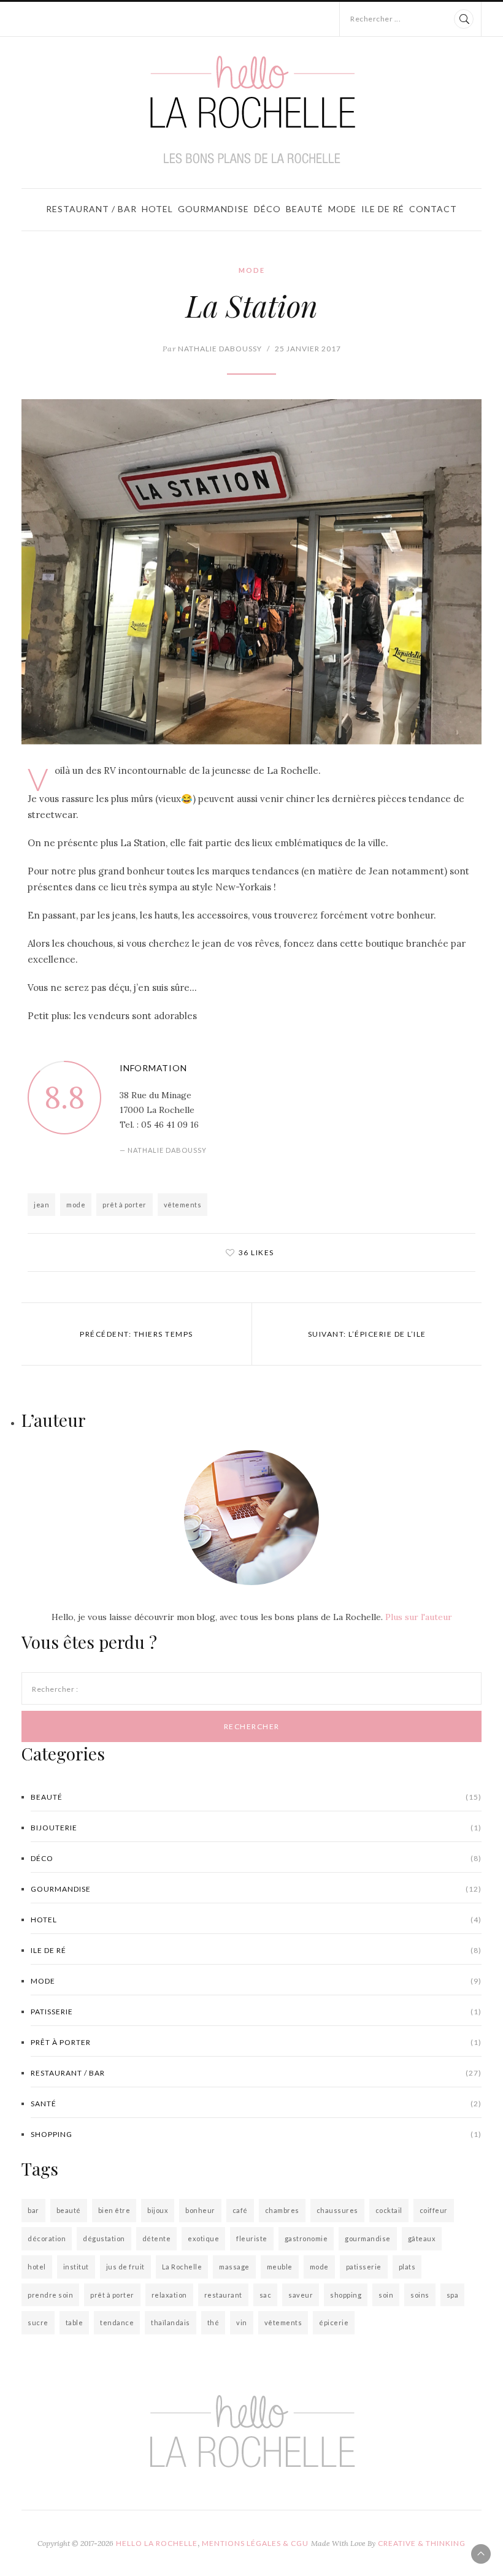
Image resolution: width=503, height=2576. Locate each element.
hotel (37, 2267)
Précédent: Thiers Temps (136, 1334)
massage (234, 2267)
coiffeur (434, 2210)
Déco (267, 209)
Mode (342, 209)
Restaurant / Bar (91, 209)
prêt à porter (125, 1205)
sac (266, 2295)
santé (256, 2104)
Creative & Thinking (422, 2543)
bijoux (158, 2210)
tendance (117, 2322)
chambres (282, 2210)
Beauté (305, 209)
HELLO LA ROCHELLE (157, 2543)
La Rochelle (182, 2267)
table (75, 2322)
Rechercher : (55, 1689)
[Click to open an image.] (251, 572)
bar (33, 2210)
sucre (38, 2322)
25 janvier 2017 (308, 349)
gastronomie (306, 2238)
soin (386, 2295)
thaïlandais (171, 2322)
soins (420, 2295)
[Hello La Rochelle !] (252, 110)
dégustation (104, 2238)
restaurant (223, 2295)
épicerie (334, 2322)
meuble (280, 2267)
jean (41, 1205)
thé (213, 2322)
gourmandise (368, 2238)
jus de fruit (125, 2267)
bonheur (200, 2210)
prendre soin (50, 2295)
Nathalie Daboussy (212, 349)
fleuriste (252, 2238)
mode (76, 1205)
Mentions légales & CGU (255, 2543)
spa (453, 2295)
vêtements (183, 1205)
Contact (433, 209)
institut (76, 2267)
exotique (203, 2238)
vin (242, 2322)
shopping (256, 2134)
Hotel (157, 209)
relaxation (169, 2295)
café (240, 2210)
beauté (69, 2210)
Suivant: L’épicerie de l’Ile (367, 1334)
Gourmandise (213, 209)
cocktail (389, 2210)
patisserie (256, 2012)
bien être (114, 2210)
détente (157, 2238)
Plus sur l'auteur (419, 1617)
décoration (47, 2238)
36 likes (256, 1252)
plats (407, 2267)
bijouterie (256, 1828)
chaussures (337, 2210)
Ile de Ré (383, 209)
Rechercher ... (375, 19)
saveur (301, 2295)
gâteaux (422, 2238)
